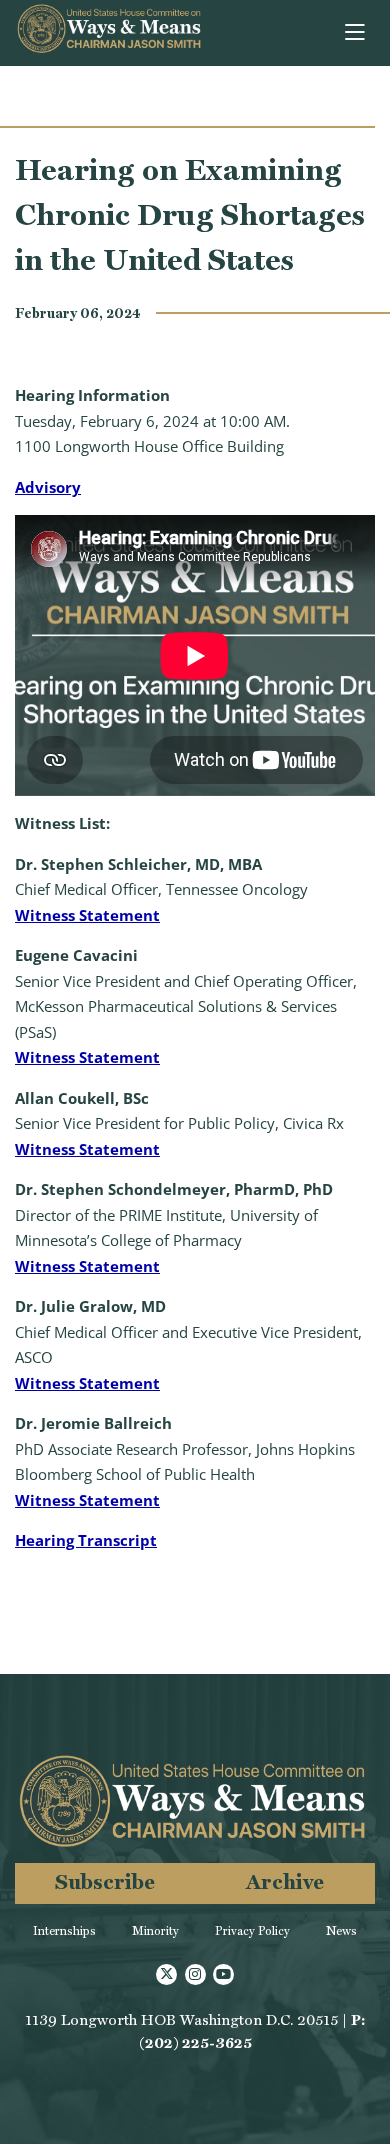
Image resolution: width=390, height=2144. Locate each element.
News (341, 1931)
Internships (64, 1931)
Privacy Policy (252, 1931)
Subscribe (105, 1881)
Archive (285, 1881)
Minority (155, 1931)
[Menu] (356, 33)
